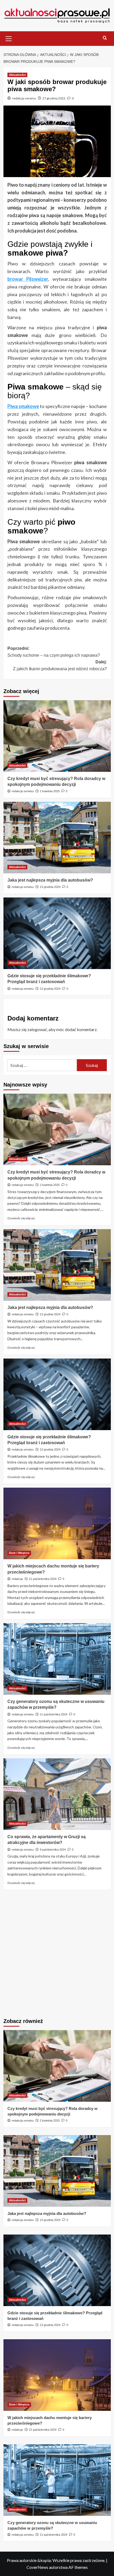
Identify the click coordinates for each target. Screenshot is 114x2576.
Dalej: (60, 665)
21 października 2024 (43, 1579)
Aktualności (17, 75)
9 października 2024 (53, 1850)
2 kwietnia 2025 (50, 791)
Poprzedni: (54, 652)
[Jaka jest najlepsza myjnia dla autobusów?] (57, 838)
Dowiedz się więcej (21, 1218)
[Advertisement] (57, 1955)
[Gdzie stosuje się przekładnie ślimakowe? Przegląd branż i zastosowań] (57, 933)
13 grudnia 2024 (50, 887)
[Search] (105, 38)
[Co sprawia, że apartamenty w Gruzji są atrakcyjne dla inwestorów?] (57, 1794)
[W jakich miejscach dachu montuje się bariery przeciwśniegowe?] (57, 1523)
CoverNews (37, 2567)
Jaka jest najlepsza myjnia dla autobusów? (50, 880)
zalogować (37, 1029)
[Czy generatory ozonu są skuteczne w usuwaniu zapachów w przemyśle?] (57, 1659)
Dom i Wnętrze (19, 1553)
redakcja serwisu (24, 98)
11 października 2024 (54, 1714)
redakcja (17, 1579)
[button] (9, 38)
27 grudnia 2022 (54, 98)
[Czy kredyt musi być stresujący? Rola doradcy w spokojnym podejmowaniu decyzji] (57, 736)
